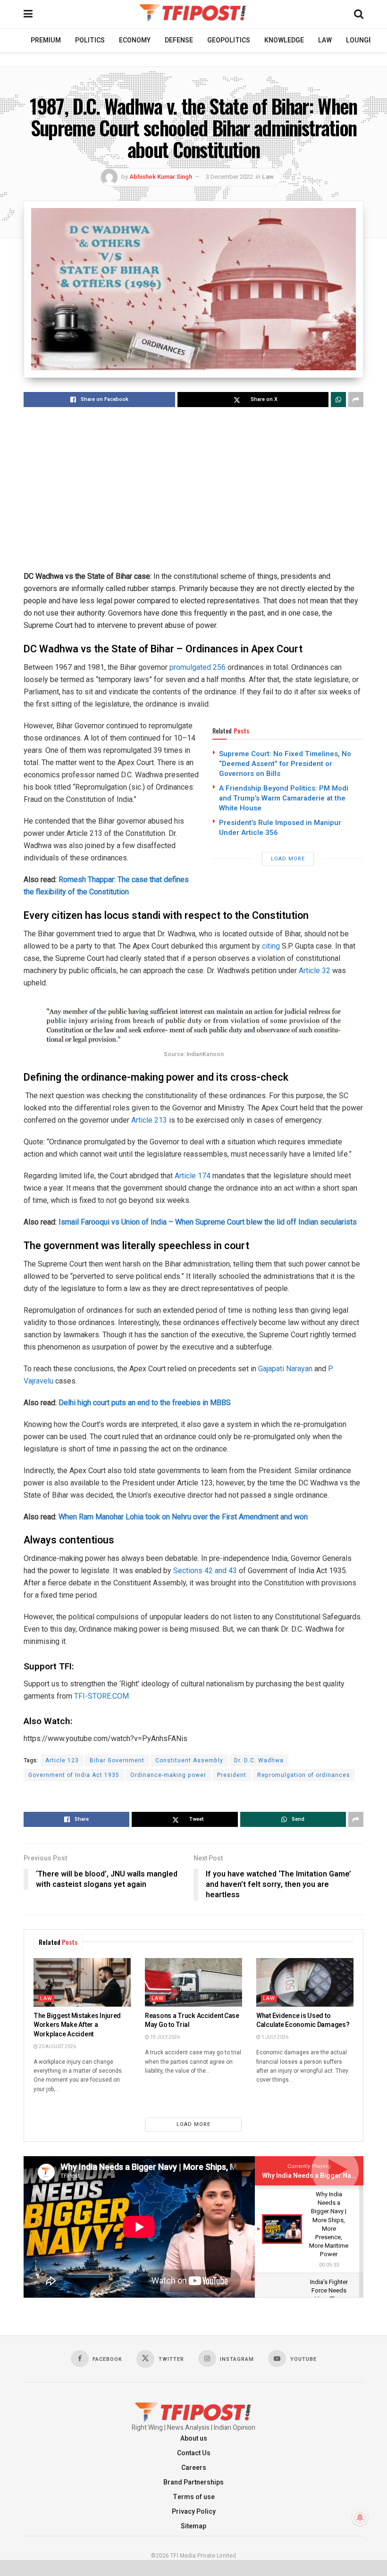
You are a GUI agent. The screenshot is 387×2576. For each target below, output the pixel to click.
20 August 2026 (57, 2047)
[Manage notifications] (360, 2518)
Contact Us (194, 2453)
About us (194, 2438)
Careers (194, 2468)
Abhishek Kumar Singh (161, 177)
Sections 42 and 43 (206, 1571)
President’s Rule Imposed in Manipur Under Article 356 (280, 828)
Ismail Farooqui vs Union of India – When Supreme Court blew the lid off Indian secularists (208, 1222)
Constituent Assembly (189, 1760)
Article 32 (315, 971)
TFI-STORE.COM (101, 1696)
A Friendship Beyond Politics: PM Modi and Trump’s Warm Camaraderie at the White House (284, 798)
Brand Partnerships (193, 2482)
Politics (90, 40)
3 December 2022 (229, 177)
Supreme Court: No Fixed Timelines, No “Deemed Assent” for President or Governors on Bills (285, 764)
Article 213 (149, 1120)
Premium (46, 40)
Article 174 (193, 1176)
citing (272, 946)
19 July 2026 (164, 2037)
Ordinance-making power (168, 1775)
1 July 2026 (274, 2037)
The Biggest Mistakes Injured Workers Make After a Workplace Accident (77, 2025)
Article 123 (62, 1760)
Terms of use (194, 2497)
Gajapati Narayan (285, 1369)
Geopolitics (229, 40)
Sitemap (193, 2526)
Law (325, 40)
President (232, 1775)
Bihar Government (117, 1760)
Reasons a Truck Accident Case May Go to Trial (192, 2021)
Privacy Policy (194, 2512)
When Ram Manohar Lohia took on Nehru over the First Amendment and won (183, 1517)
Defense (179, 40)
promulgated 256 (198, 667)
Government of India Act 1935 (74, 1775)
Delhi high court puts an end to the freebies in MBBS (145, 1403)
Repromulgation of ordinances (304, 1775)
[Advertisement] (193, 490)
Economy (135, 40)
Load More (288, 859)
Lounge (359, 40)
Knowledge (284, 40)
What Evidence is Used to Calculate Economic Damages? (303, 2021)
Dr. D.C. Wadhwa (259, 1760)
